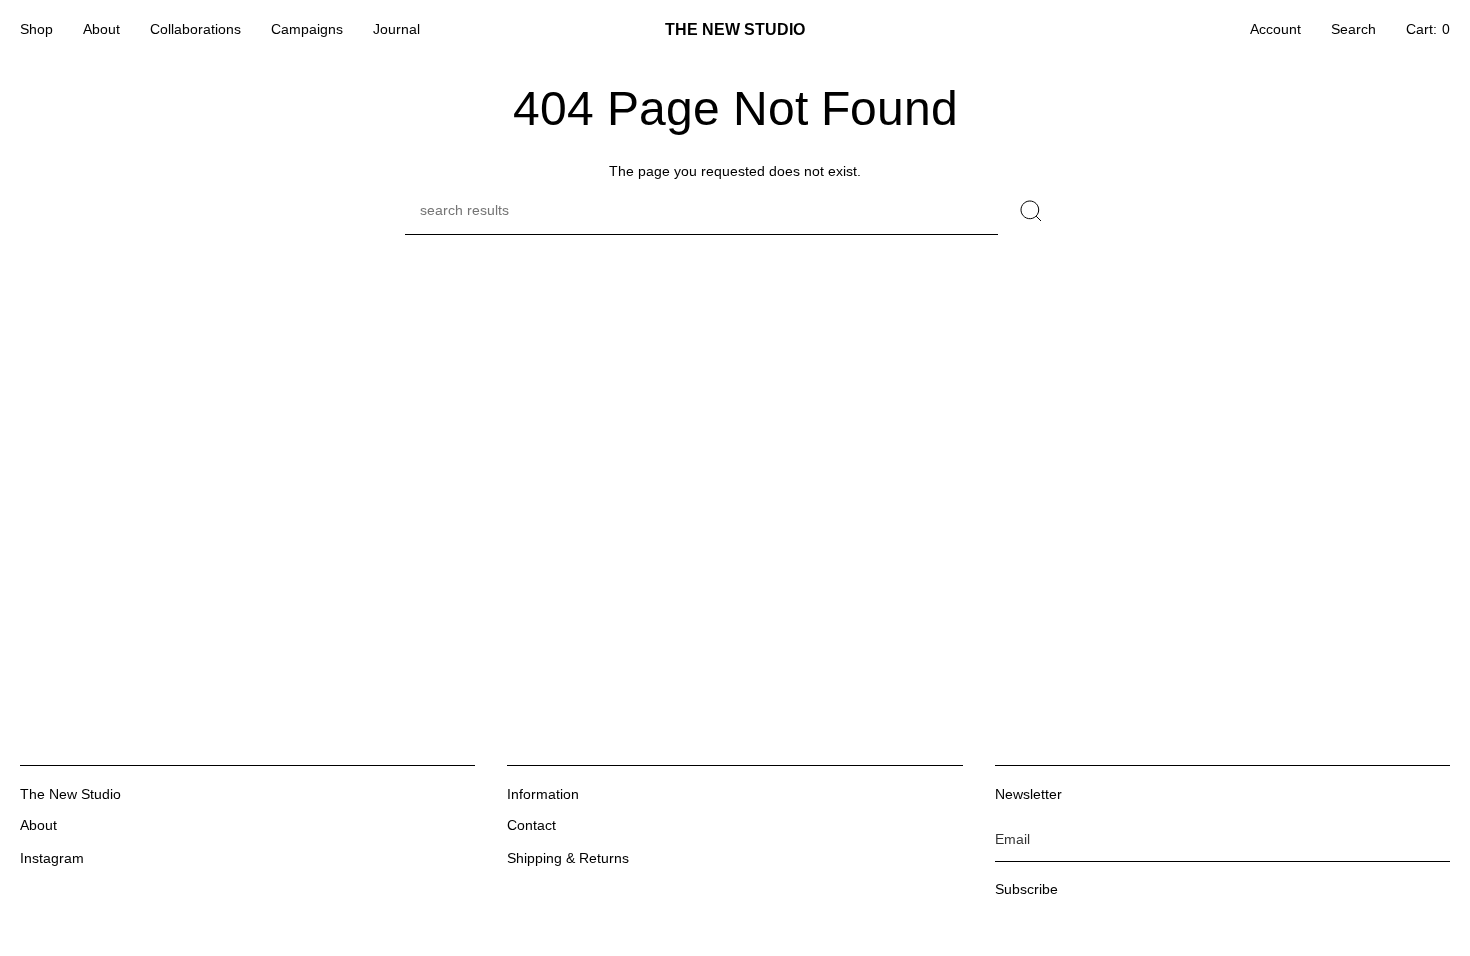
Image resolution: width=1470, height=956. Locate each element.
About (38, 825)
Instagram (52, 858)
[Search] (1031, 211)
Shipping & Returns (568, 858)
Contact (531, 825)
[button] (36, 30)
